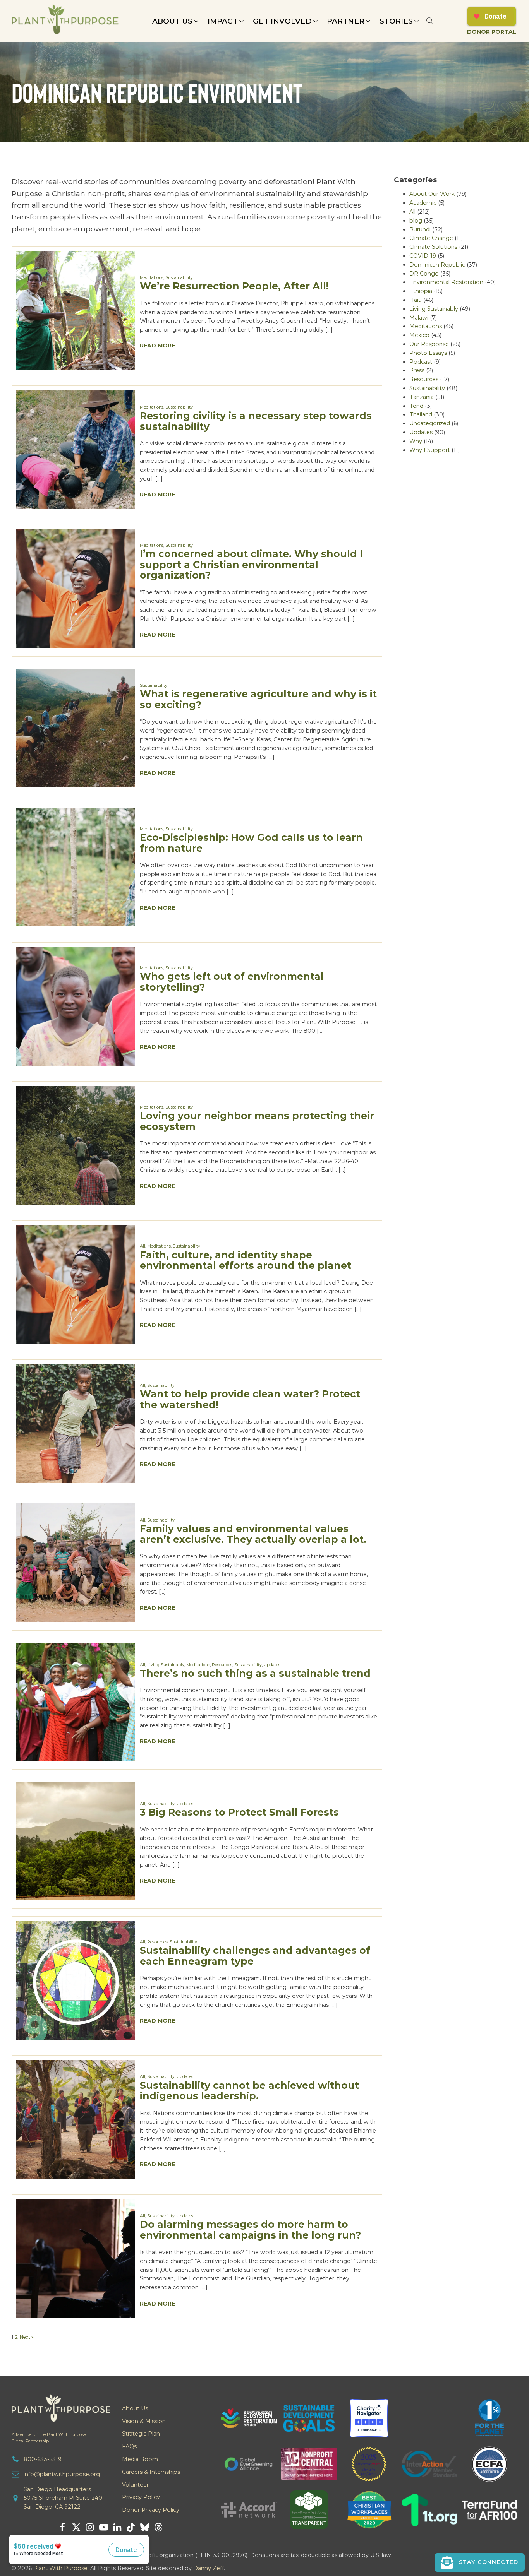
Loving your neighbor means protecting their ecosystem (257, 1121)
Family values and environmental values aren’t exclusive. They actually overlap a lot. (253, 1534)
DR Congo (424, 274)
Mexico (419, 335)
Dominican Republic (437, 265)
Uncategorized (430, 423)
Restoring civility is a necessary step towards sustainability (256, 421)
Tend (416, 406)
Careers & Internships (151, 2472)
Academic (423, 203)
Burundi (420, 229)
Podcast (421, 362)
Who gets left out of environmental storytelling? (232, 982)
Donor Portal (492, 32)
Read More (157, 346)
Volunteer (135, 2485)
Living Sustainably (166, 1665)
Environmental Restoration (446, 282)
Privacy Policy (141, 2497)
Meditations (152, 278)
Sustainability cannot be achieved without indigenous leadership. (249, 2091)
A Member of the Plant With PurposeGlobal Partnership (49, 2438)
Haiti (416, 300)
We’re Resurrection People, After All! (234, 286)
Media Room (140, 2459)
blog (416, 221)
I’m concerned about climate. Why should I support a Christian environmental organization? (251, 565)
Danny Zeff (209, 2568)
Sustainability (179, 278)
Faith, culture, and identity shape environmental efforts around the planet (246, 1260)
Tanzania (422, 397)
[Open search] (430, 21)
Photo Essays (428, 353)
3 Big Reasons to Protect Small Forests (239, 1812)
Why (416, 441)
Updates (272, 1665)
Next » (27, 2337)
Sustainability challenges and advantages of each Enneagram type (255, 1956)
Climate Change (431, 238)
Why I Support (430, 450)
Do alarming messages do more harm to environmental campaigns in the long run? (250, 2230)
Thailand (421, 414)
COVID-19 (423, 256)
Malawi (419, 318)
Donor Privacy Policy (151, 2510)
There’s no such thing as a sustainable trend (255, 1673)
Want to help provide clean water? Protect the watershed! (250, 1399)
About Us (135, 2408)
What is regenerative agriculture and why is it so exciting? (258, 699)
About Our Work (432, 194)
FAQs (129, 2446)
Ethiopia (421, 291)
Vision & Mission (144, 2421)
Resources (222, 1665)
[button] (176, 21)
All (143, 1246)
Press (417, 370)
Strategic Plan (141, 2434)
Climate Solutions (433, 247)
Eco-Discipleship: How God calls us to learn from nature (251, 843)
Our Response (429, 344)
